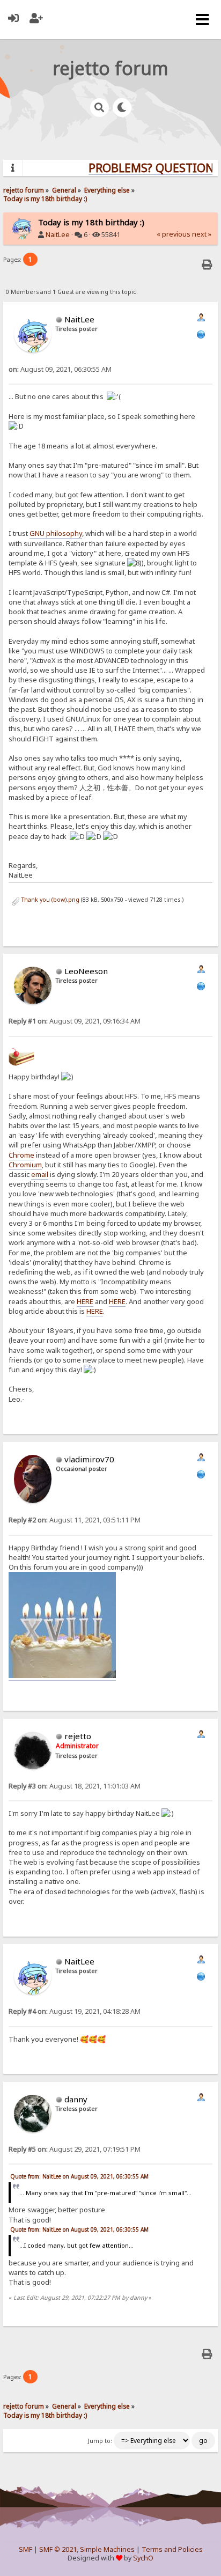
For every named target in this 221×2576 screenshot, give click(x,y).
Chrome (21, 1155)
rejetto (78, 1736)
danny (76, 2099)
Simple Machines (107, 2549)
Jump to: (100, 2441)
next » (202, 234)
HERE (85, 1301)
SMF (25, 2549)
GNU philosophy (56, 533)
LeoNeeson (86, 971)
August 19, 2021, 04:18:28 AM (75, 2011)
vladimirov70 (89, 1459)
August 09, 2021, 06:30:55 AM (60, 369)
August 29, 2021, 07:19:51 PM (75, 2149)
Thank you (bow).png (50, 900)
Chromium (25, 1165)
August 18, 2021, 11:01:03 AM (75, 1786)
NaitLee (58, 235)
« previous (174, 234)
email (40, 1174)
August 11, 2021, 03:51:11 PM (75, 1520)
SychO (143, 2558)
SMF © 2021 (58, 2549)
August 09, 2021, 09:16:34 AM (75, 1021)
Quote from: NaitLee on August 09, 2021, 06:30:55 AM (79, 2176)
